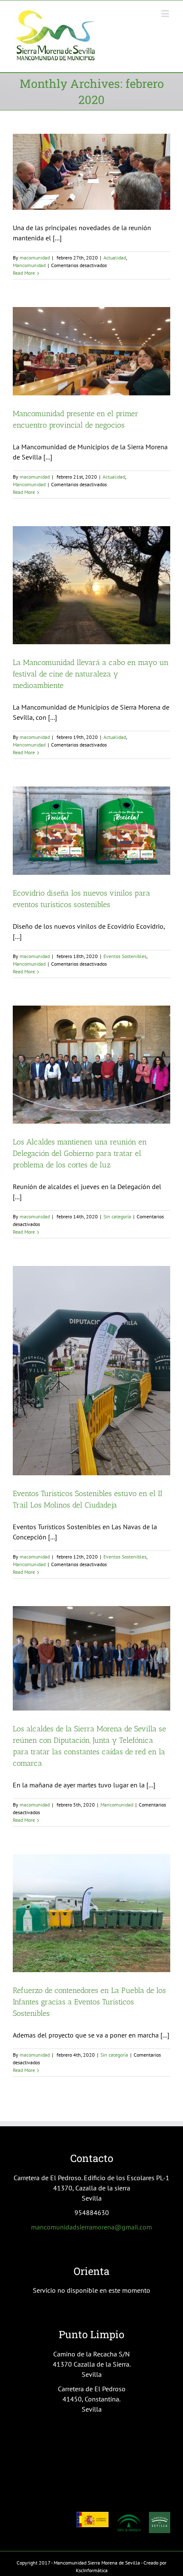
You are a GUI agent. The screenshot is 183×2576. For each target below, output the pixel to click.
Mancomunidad (29, 265)
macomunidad (35, 258)
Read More (24, 273)
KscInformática (92, 2570)
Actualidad (115, 258)
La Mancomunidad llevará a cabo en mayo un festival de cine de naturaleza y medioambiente (91, 674)
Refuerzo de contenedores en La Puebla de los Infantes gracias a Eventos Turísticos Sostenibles (89, 2002)
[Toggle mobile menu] (166, 13)
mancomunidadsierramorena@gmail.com (91, 2227)
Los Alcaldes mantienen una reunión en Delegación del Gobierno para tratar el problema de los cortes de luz (80, 1153)
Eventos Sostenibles (125, 956)
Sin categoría (117, 1216)
